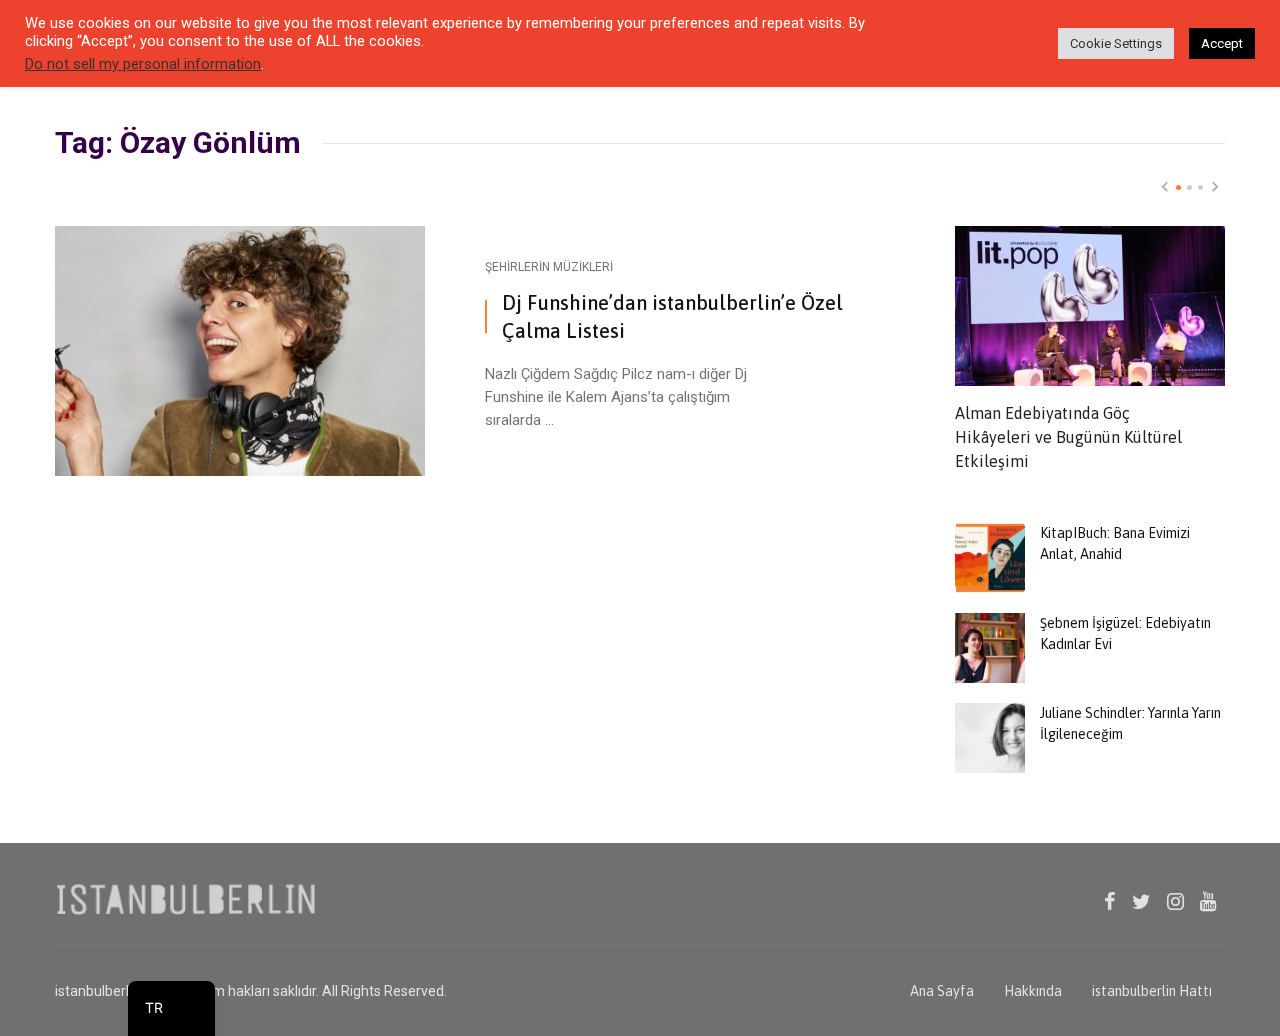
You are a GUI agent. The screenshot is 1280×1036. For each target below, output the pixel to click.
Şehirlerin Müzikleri (549, 267)
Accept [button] (1222, 43)
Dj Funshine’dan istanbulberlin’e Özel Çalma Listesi (672, 316)
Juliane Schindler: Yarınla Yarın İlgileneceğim (1130, 723)
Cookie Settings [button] (1116, 43)
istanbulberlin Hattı (1152, 991)
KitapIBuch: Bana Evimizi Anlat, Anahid (1115, 543)
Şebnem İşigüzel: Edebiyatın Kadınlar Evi (1125, 633)
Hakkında (1033, 991)
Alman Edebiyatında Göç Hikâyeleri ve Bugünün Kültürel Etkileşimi (1068, 437)
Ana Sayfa (942, 991)
